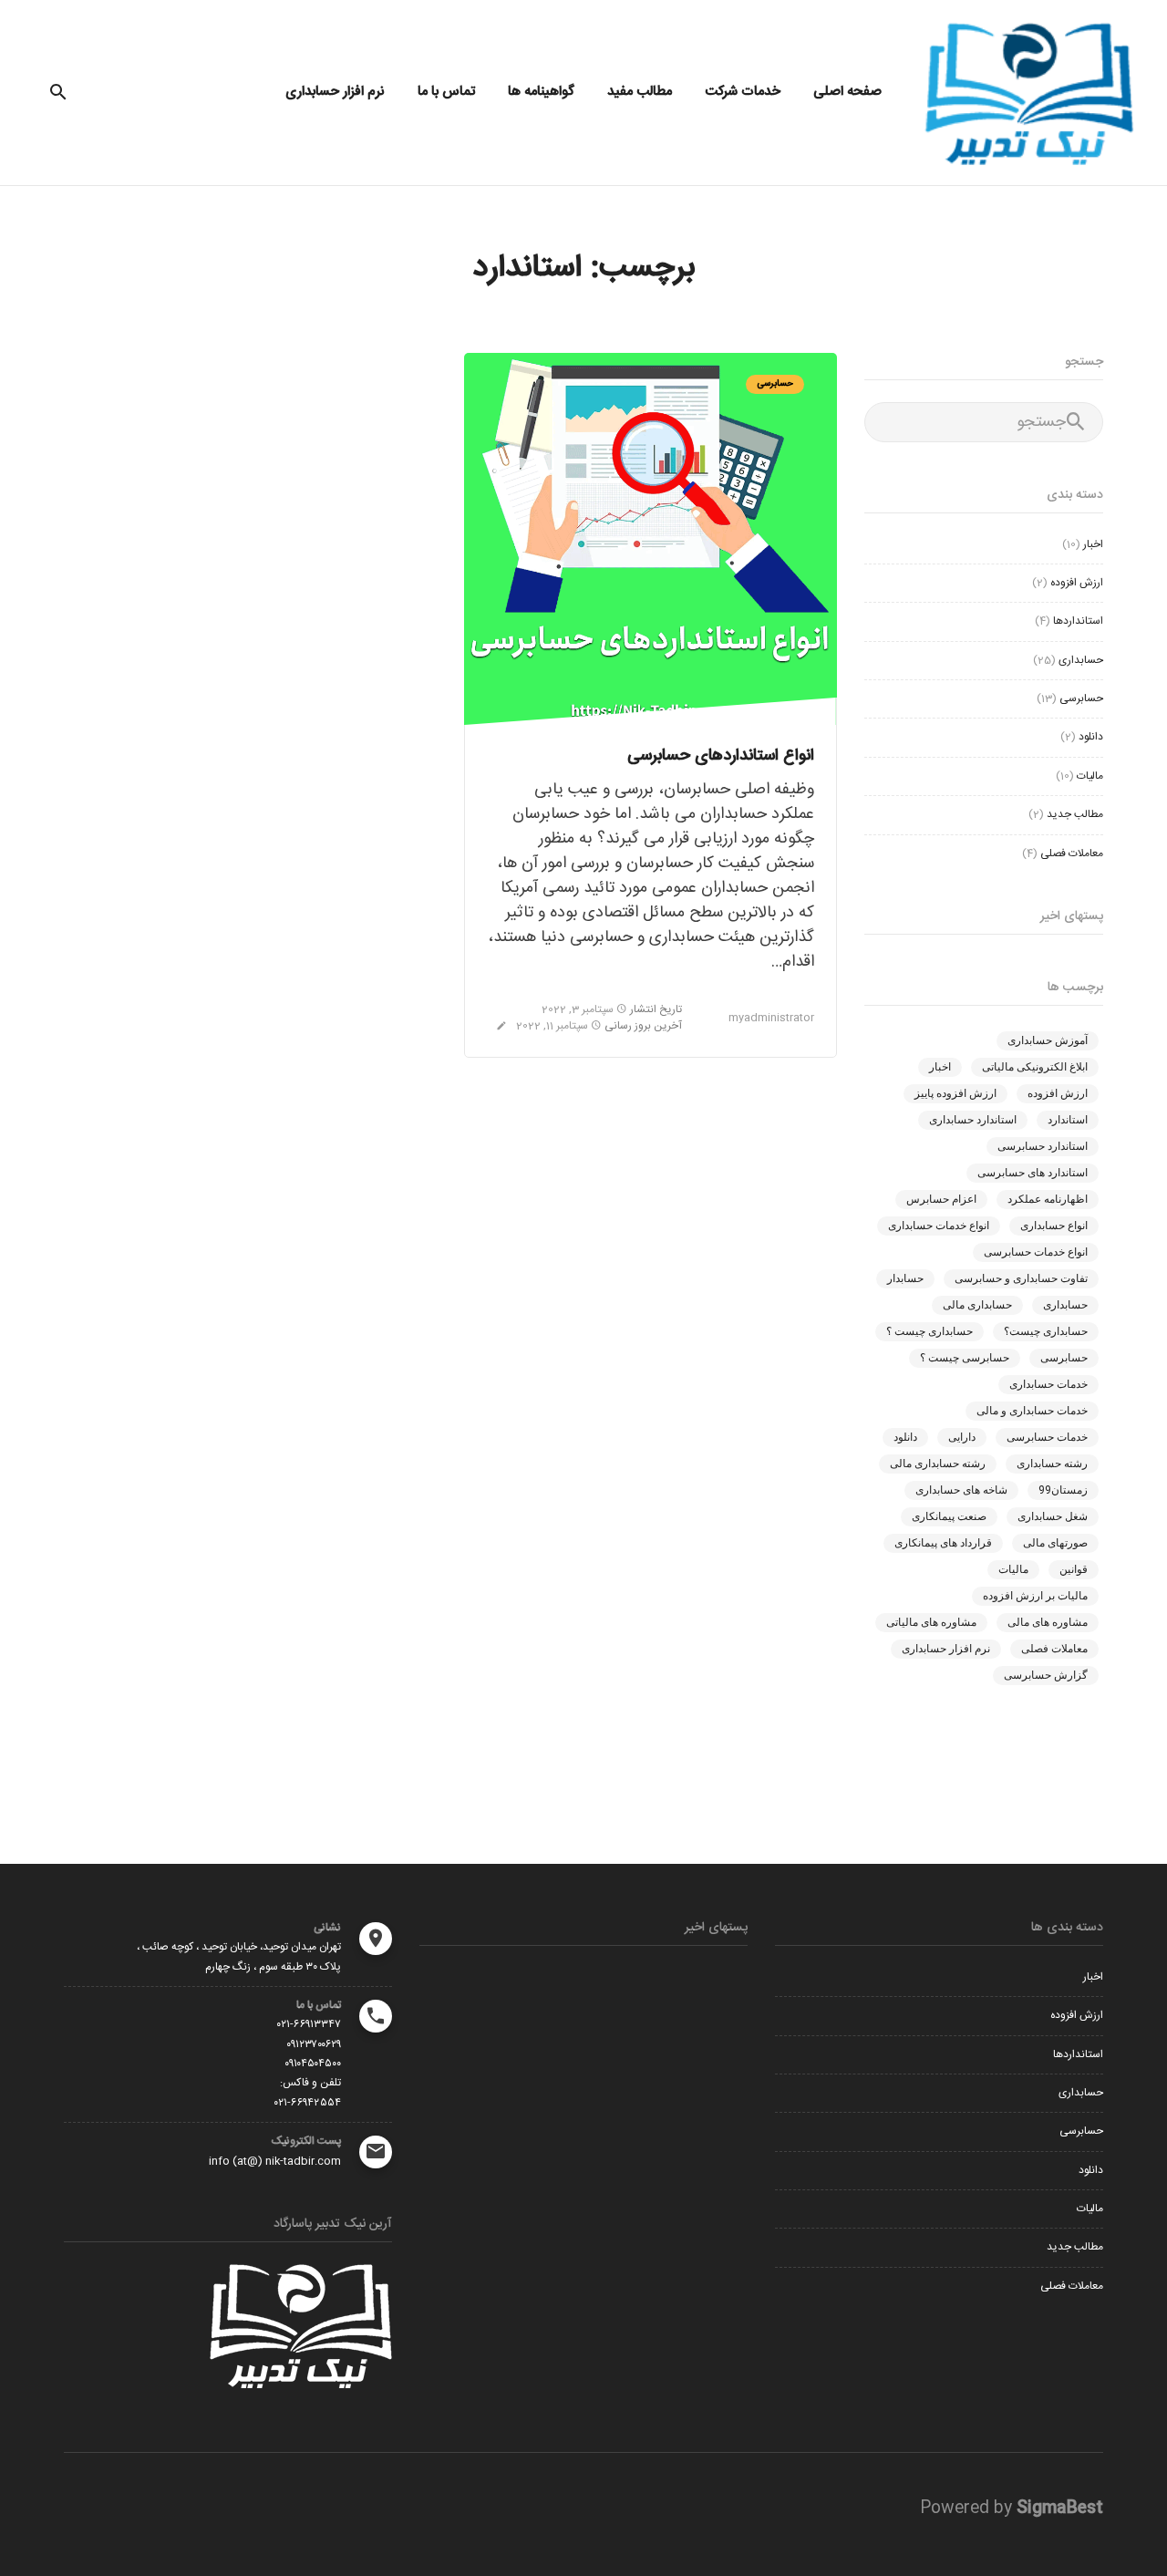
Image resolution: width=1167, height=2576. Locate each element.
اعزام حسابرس (941, 1199)
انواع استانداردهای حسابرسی (721, 756)
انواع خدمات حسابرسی (1036, 1252)
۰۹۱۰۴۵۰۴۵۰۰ (313, 2064)
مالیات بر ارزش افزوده (1035, 1596)
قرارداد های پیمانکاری (943, 1543)
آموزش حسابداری (1048, 1040)
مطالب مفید (640, 92)
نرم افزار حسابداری (335, 92)
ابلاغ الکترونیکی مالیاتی (1035, 1067)
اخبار (1093, 544)
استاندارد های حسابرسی (1033, 1173)
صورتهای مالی (1055, 1543)
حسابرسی (775, 384)
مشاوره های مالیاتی (931, 1622)
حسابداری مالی (977, 1305)
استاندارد (1068, 1120)
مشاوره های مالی (1048, 1622)
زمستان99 (1063, 1490)
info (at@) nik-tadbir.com (275, 2161)
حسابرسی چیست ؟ (965, 1358)
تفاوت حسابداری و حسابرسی (1021, 1278)
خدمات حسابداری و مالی (1032, 1411)
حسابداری (1081, 660)
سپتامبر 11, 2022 (553, 1026)
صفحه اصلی (847, 92)
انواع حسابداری (1054, 1226)
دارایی (962, 1437)
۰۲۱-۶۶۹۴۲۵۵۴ (308, 2103)
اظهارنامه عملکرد (1048, 1199)
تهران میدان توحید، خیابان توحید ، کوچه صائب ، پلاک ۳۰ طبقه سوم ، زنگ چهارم (239, 1956)
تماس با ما (446, 92)
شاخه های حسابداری (961, 1490)
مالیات (1090, 776)
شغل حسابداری (1053, 1516)
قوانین (1074, 1569)
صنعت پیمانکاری (949, 1516)
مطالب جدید (1075, 814)
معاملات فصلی (1072, 853)
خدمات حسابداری (1048, 1384)
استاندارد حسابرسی (1043, 1146)
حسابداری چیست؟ (1046, 1331)
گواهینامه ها (541, 92)
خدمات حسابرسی (1047, 1437)
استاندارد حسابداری (973, 1120)
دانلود (1091, 737)
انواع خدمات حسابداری (939, 1226)
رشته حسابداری (1052, 1464)
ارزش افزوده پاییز (955, 1093)
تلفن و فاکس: (310, 2083)
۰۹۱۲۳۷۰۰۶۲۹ (314, 2044)
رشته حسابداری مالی (938, 1464)
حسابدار (905, 1278)
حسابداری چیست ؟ (929, 1331)
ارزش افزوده (1077, 583)
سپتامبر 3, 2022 (579, 1009)
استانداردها (1078, 621)
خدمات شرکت (743, 92)
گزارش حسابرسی (1046, 1675)
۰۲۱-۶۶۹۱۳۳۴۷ (309, 2024)
